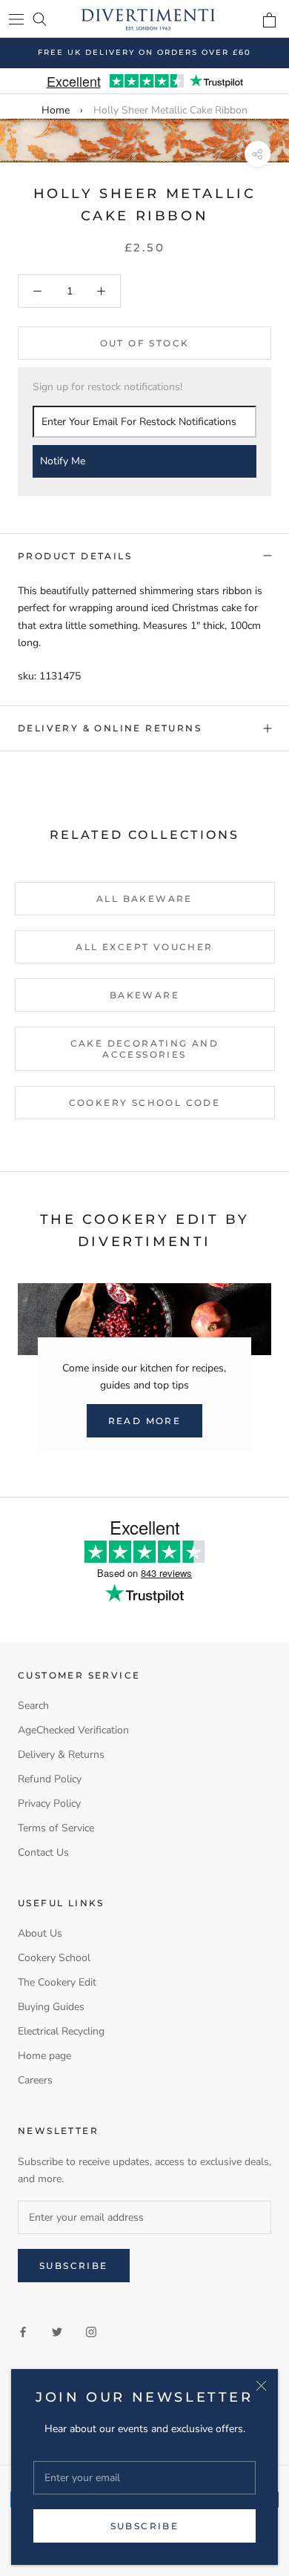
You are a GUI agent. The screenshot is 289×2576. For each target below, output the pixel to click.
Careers (35, 2080)
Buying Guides (51, 2007)
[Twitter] (57, 2331)
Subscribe (145, 2526)
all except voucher (144, 947)
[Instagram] (91, 2331)
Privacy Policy (49, 1803)
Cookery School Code (145, 1103)
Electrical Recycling (61, 2031)
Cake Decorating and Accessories (145, 1049)
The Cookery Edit (57, 1982)
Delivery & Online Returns (110, 728)
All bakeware (144, 899)
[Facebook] (23, 2331)
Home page (44, 2056)
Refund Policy (50, 1779)
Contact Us (43, 1852)
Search (33, 1706)
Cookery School (54, 1958)
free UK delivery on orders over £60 (144, 52)
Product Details (75, 556)
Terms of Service (56, 1828)
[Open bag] (269, 20)
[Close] (261, 2386)
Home (56, 110)
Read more (145, 1421)
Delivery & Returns (61, 1755)
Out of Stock (145, 343)
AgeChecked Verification (73, 1730)
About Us (40, 1933)
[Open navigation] (16, 19)
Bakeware (144, 995)
